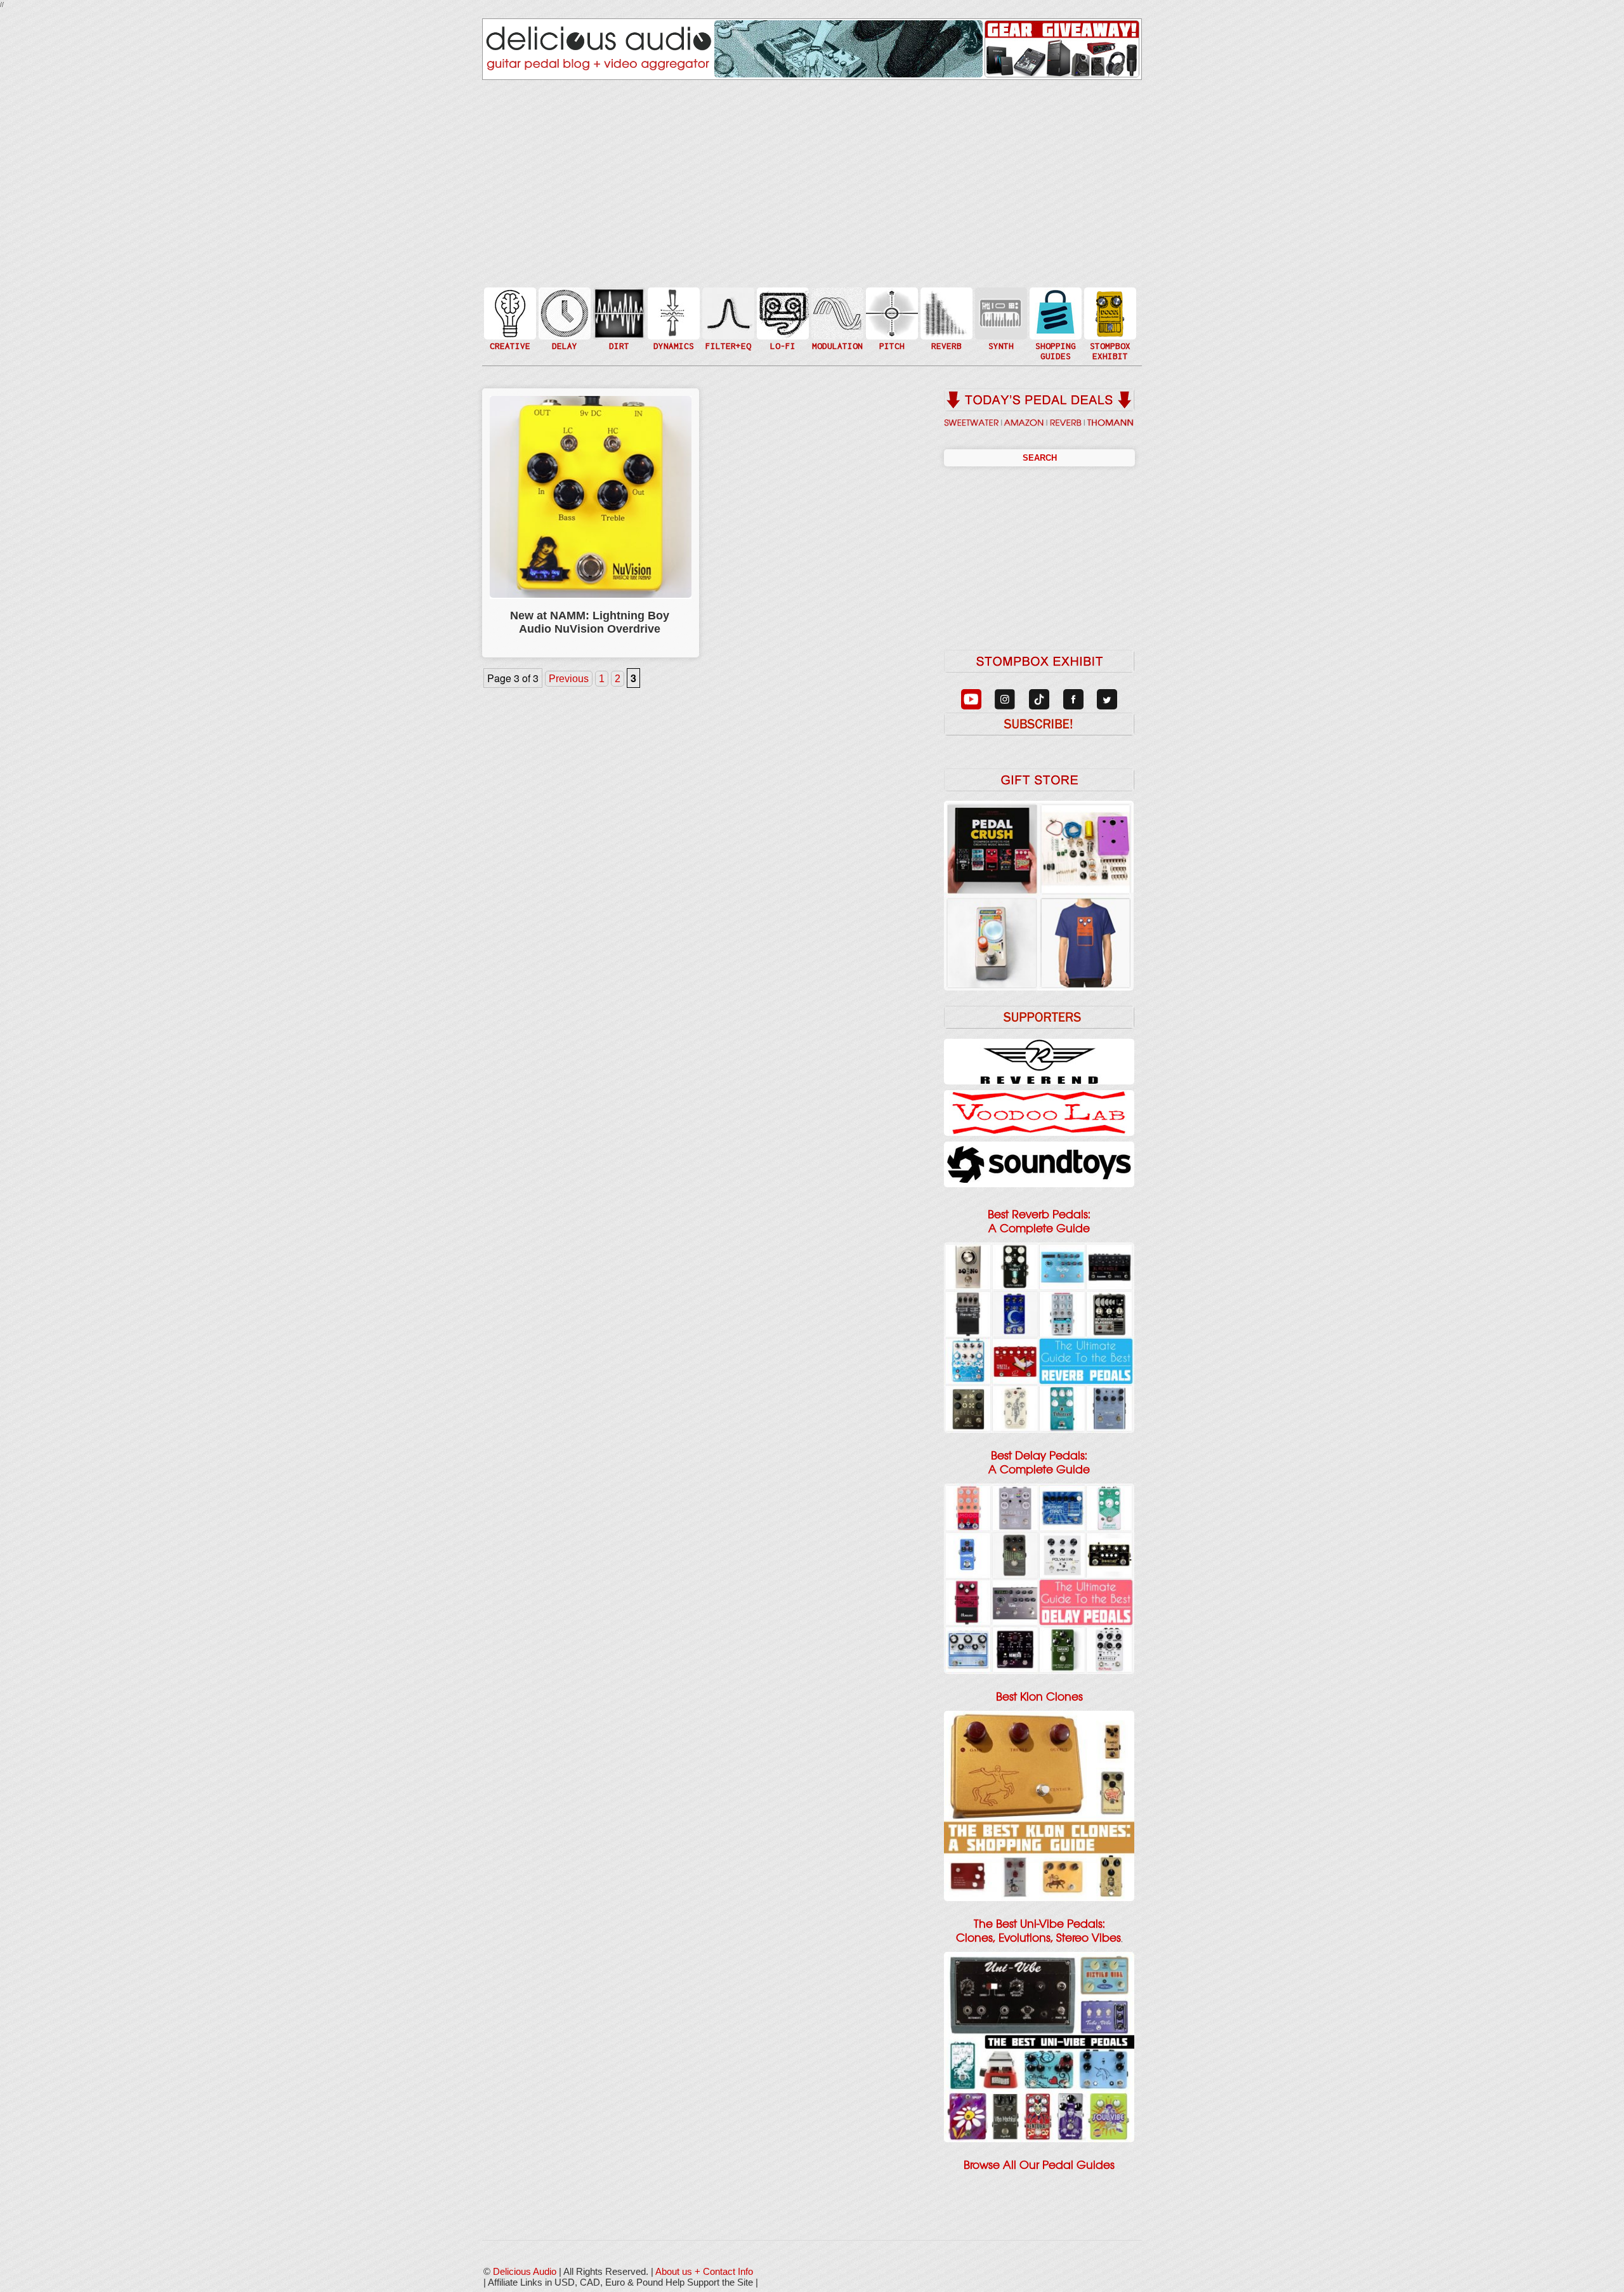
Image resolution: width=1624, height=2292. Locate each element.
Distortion (618, 306)
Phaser (836, 326)
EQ (727, 313)
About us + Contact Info (704, 2271)
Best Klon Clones (1039, 1697)
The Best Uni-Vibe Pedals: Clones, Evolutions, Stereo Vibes (1038, 1931)
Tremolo (836, 339)
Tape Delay (563, 326)
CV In (1000, 306)
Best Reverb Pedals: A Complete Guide (1039, 1222)
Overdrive (618, 332)
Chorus (836, 299)
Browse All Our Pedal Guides (1039, 2165)
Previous (569, 679)
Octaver (891, 339)
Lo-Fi (782, 319)
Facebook (1109, 339)
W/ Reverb (563, 339)
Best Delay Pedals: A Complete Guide (1039, 1463)
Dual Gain (618, 346)
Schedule (1109, 326)
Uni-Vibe (836, 352)
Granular (1000, 319)
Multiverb (945, 306)
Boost (672, 313)
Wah (727, 339)
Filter (727, 326)
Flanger (836, 313)
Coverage (1109, 313)
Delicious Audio (525, 2271)
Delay (563, 313)
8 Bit (782, 332)
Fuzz (618, 319)
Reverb (945, 319)
